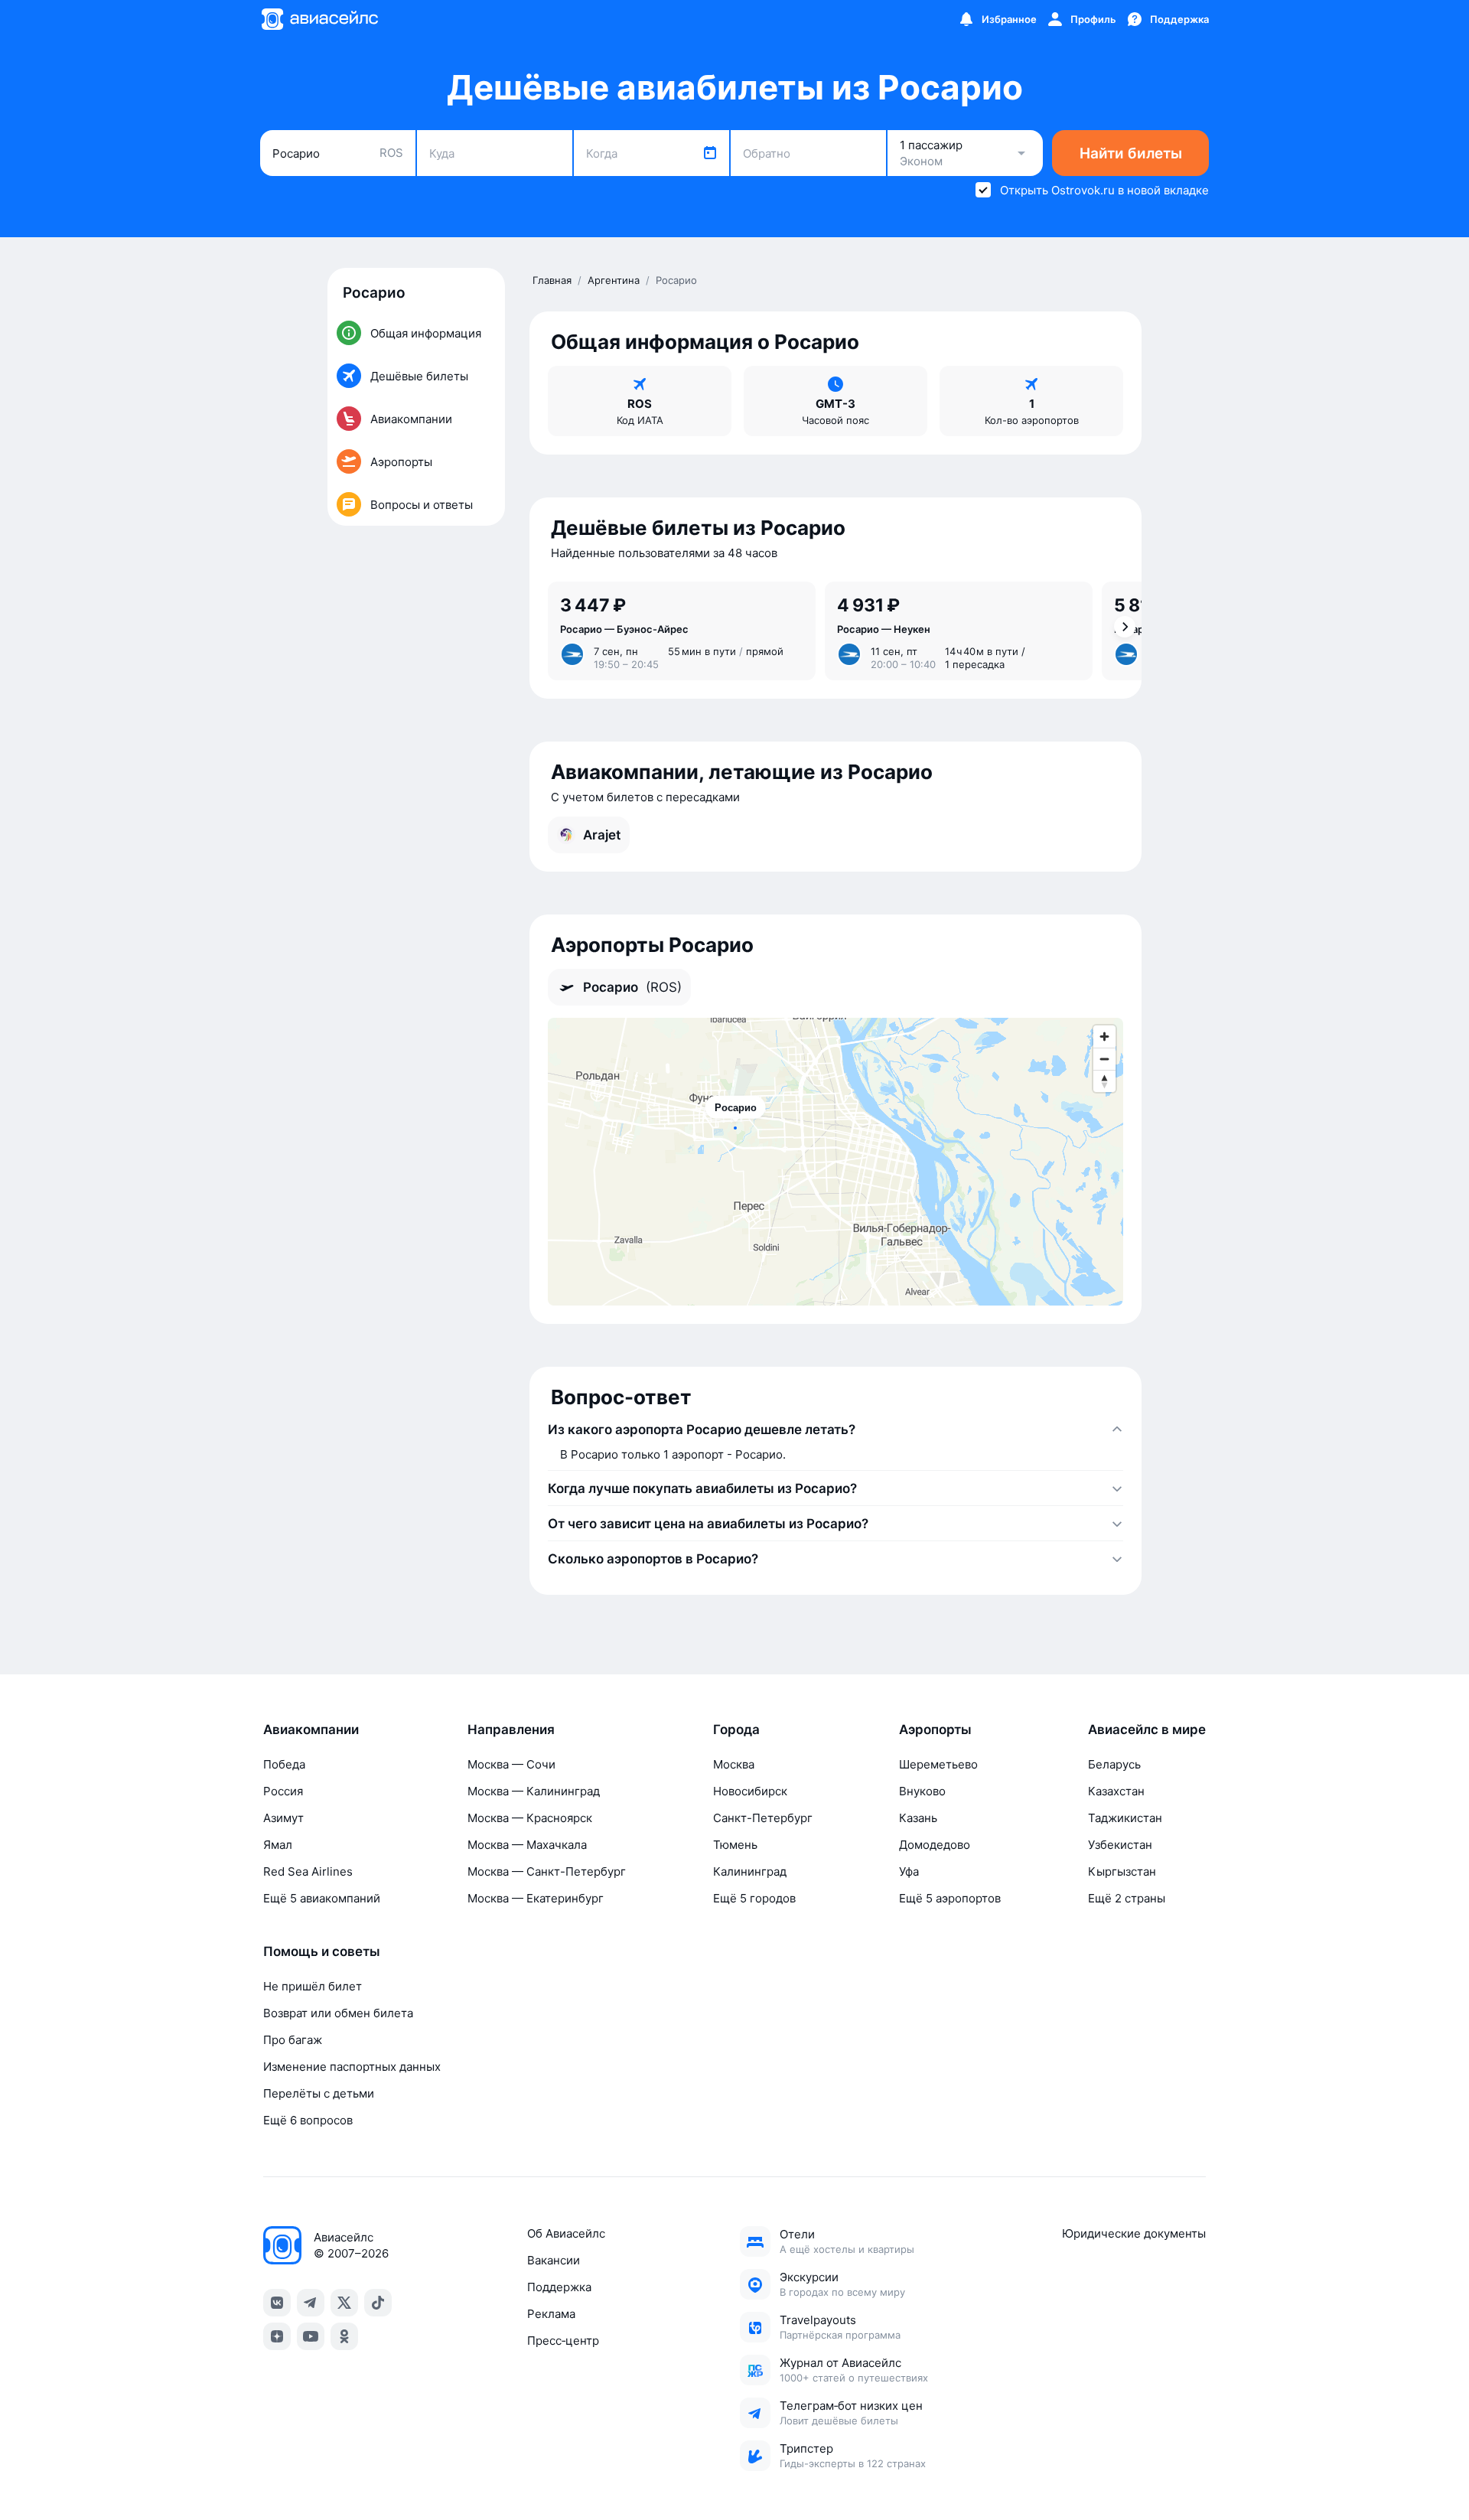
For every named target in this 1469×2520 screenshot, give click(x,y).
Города (736, 1729)
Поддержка (559, 2287)
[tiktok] (378, 2303)
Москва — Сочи (511, 1764)
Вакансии (554, 2260)
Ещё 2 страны (1127, 1898)
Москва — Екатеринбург (536, 1898)
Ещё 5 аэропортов (950, 1898)
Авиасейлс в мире (1147, 1729)
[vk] (277, 2303)
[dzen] (277, 2336)
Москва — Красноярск (530, 1818)
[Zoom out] (1104, 1059)
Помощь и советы (322, 1951)
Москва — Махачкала (527, 1845)
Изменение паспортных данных (352, 2067)
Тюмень (735, 1845)
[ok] (344, 2336)
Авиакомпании (311, 1729)
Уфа (909, 1871)
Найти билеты (1131, 153)
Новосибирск (750, 1791)
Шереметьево (938, 1764)
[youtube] (311, 2336)
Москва (734, 1764)
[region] (835, 1162)
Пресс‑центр (563, 2341)
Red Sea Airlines (308, 1871)
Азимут (283, 1818)
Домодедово (935, 1845)
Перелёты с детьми (319, 2093)
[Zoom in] (1104, 1037)
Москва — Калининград (534, 1791)
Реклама (551, 2314)
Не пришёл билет (313, 1986)
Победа (284, 1764)
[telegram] (311, 2303)
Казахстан (1116, 1791)
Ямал (278, 1845)
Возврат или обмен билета (338, 2013)
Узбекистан (1120, 1845)
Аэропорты (935, 1729)
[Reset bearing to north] (1104, 1081)
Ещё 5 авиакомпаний (322, 1898)
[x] (344, 2303)
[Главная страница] (319, 19)
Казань (918, 1818)
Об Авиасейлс (566, 2233)
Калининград (750, 1871)
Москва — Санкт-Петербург (547, 1871)
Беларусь (1114, 1764)
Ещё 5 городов (754, 1898)
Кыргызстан (1122, 1871)
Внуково (922, 1791)
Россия (283, 1791)
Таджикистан (1125, 1818)
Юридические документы (1134, 2233)
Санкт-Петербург (763, 1818)
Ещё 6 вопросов (308, 2120)
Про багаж (293, 2040)
